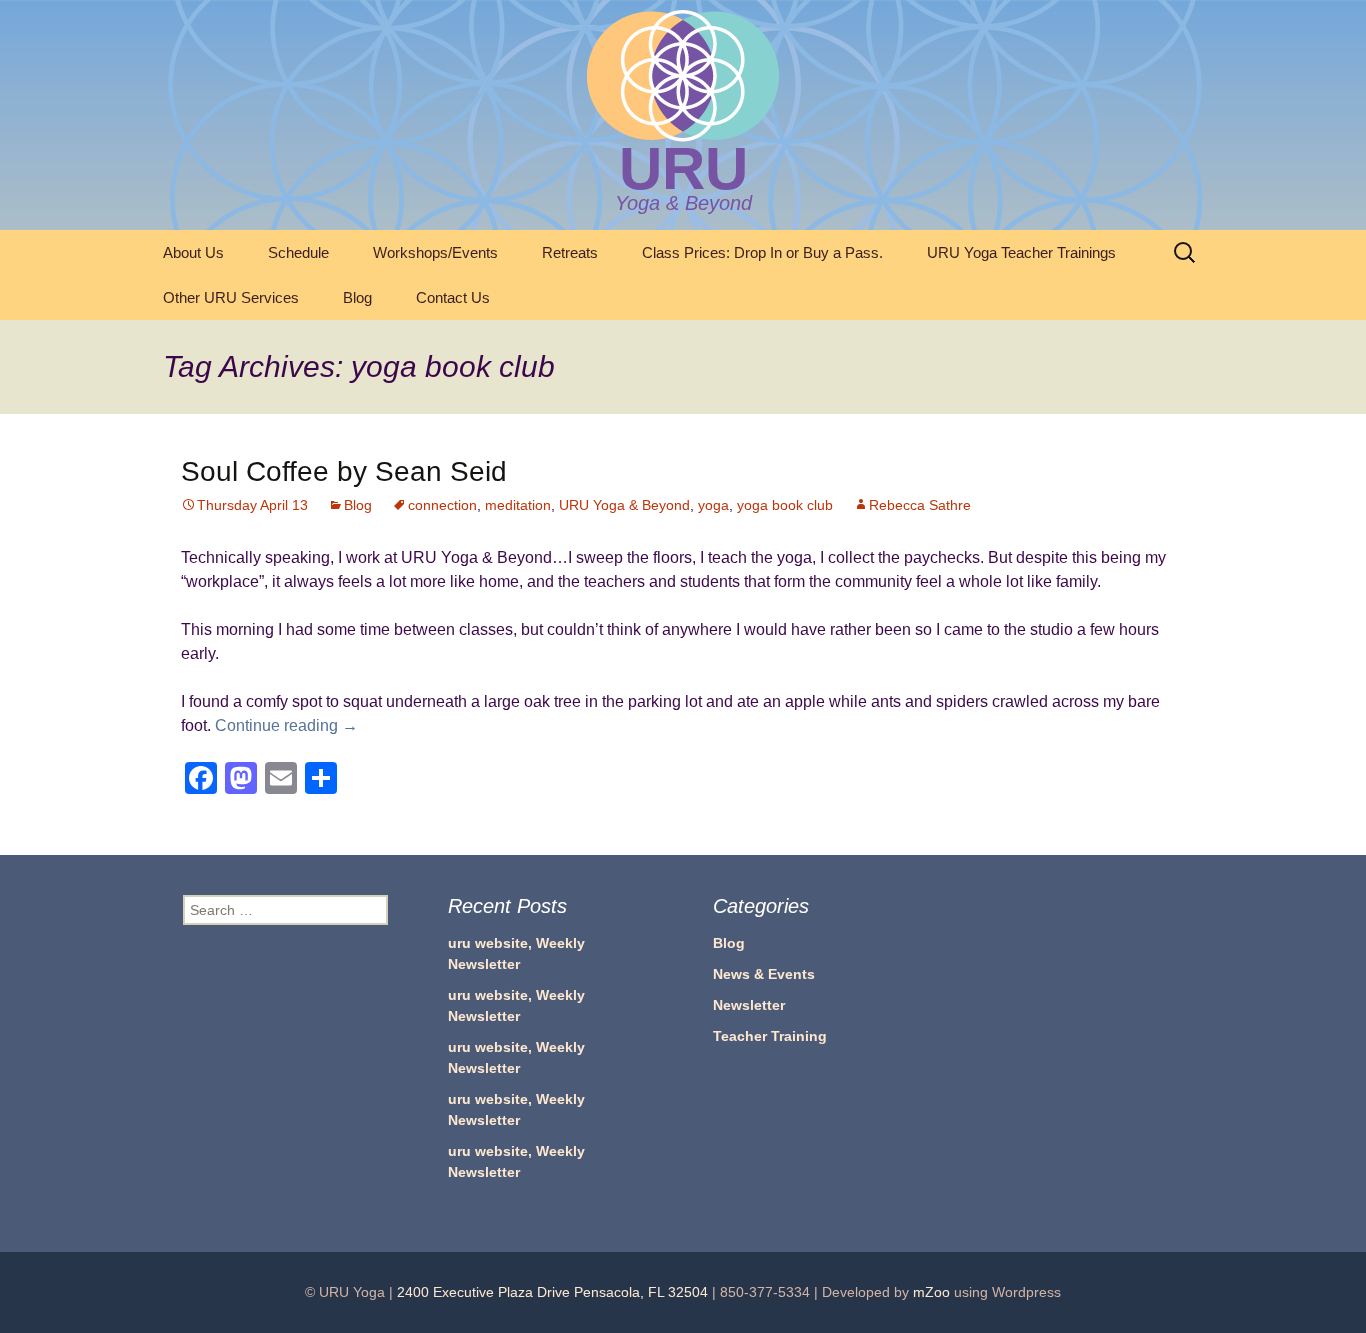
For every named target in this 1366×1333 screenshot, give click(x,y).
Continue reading (286, 725)
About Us (193, 252)
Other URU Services (231, 297)
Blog (357, 297)
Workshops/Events (435, 252)
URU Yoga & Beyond (624, 505)
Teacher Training (770, 1036)
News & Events (764, 974)
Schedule (298, 252)
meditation (518, 505)
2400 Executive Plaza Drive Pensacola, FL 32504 (552, 1292)
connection (442, 505)
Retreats (570, 252)
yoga (713, 505)
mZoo (931, 1292)
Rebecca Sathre (920, 505)
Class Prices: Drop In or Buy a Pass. (762, 252)
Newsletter (749, 1005)
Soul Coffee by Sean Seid (344, 471)
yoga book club (785, 505)
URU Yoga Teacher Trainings (1021, 252)
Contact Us (453, 297)
